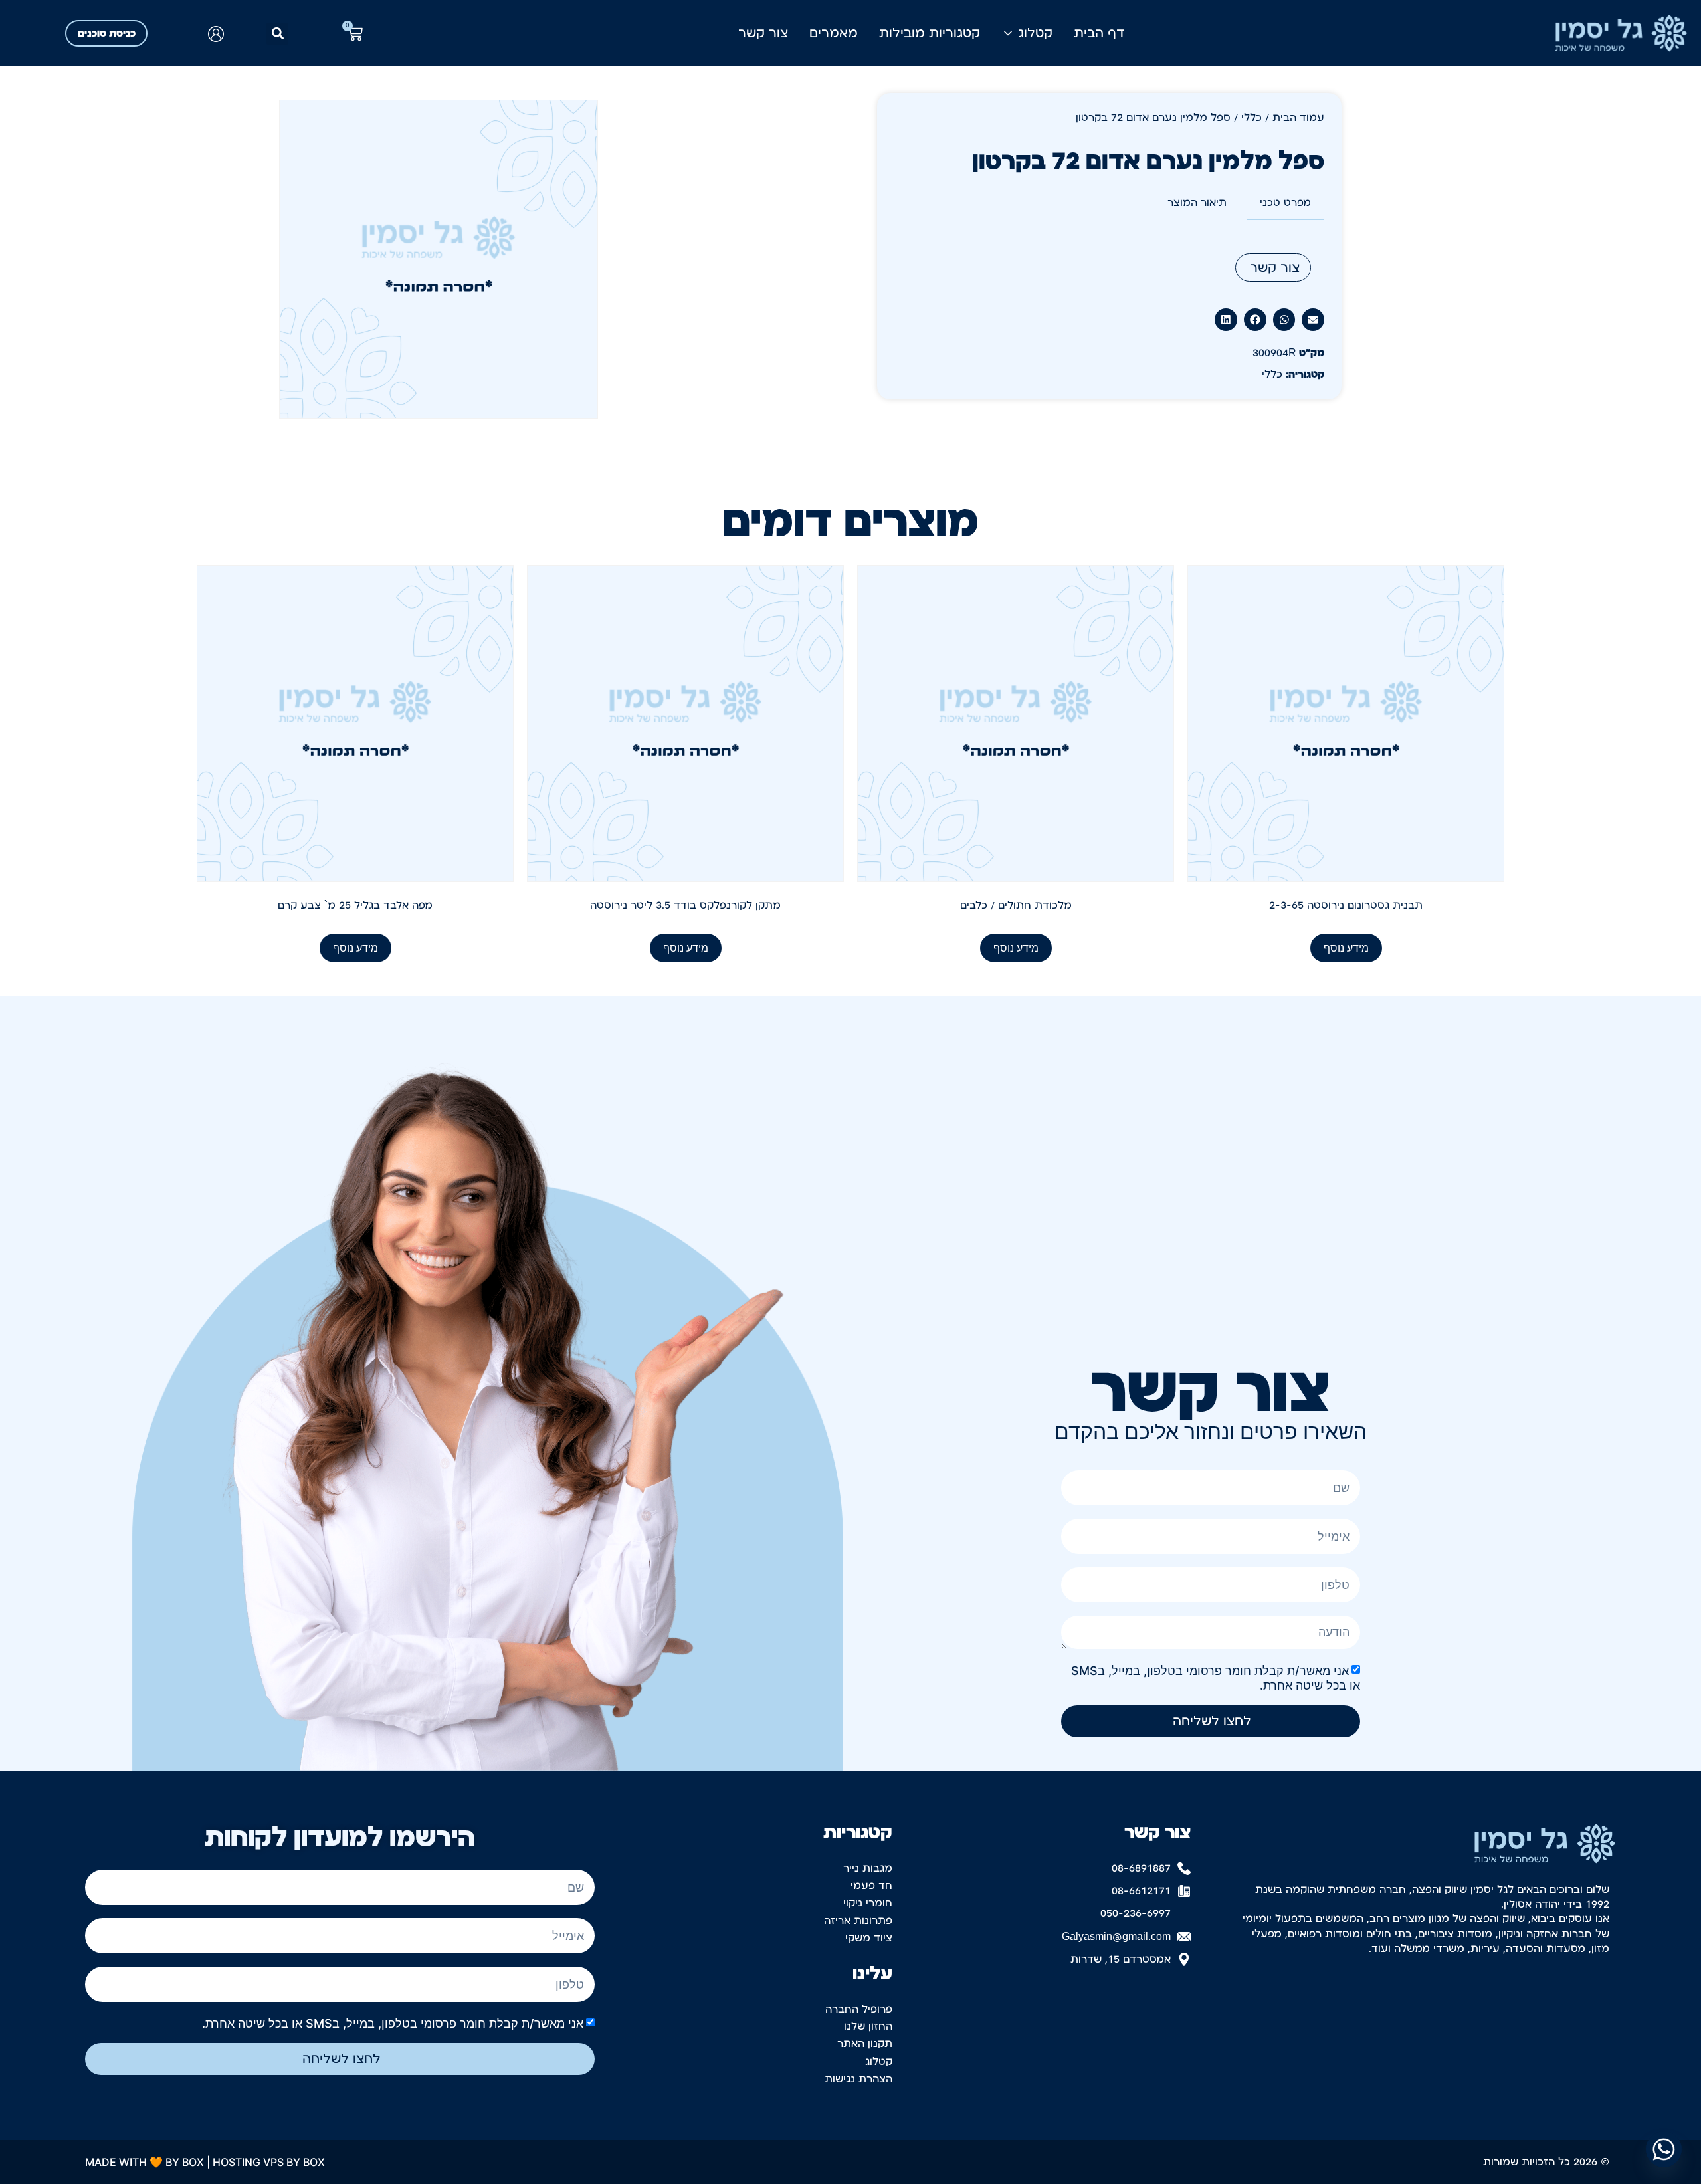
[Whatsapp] (1664, 2149)
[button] (277, 34)
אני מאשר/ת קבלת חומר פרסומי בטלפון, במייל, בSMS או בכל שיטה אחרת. (393, 2023)
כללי (1251, 118)
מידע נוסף (1346, 948)
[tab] (1285, 203)
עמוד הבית (1298, 118)
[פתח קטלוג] (1008, 33)
